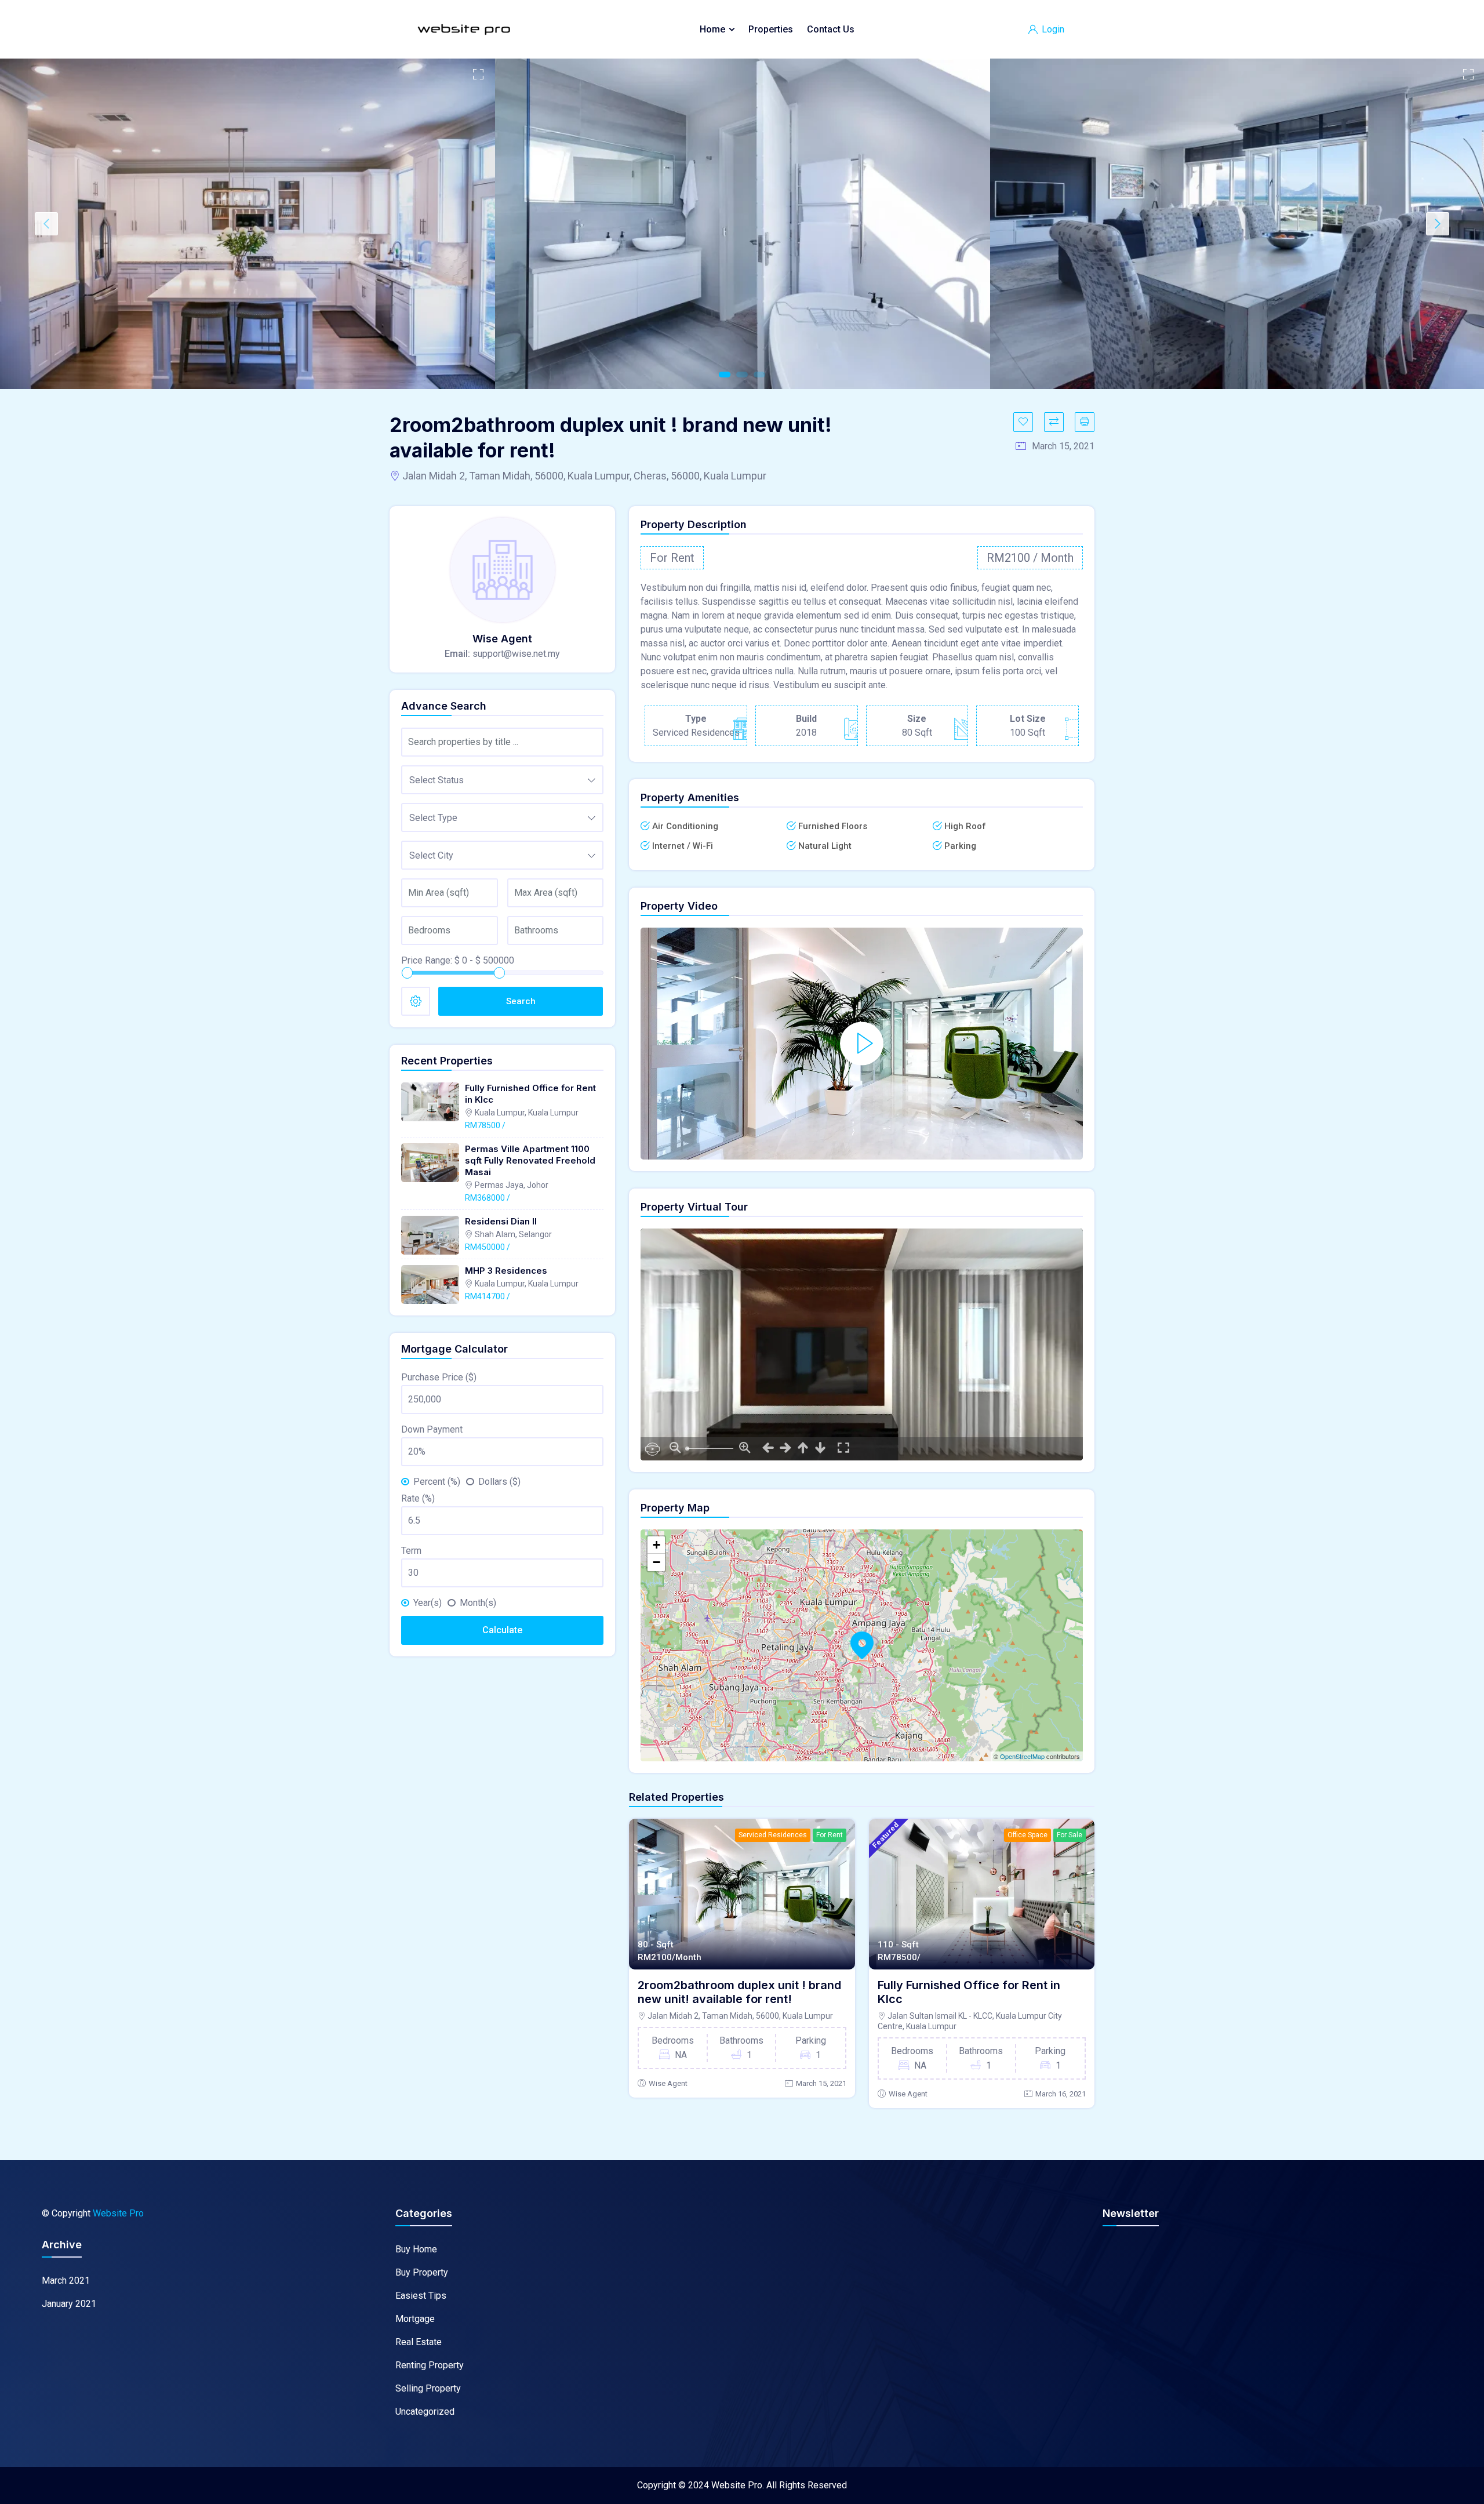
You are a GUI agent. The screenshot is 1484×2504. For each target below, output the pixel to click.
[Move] (768, 1446)
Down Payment (432, 1429)
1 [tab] (725, 375)
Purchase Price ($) (439, 1377)
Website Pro (118, 2213)
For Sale (1070, 1835)
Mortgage (415, 2319)
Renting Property (430, 2365)
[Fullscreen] (843, 1446)
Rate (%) (418, 1498)
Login (1052, 29)
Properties (771, 29)
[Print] (1085, 422)
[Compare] (1054, 422)
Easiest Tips (421, 2296)
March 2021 (66, 2281)
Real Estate (419, 2342)
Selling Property (428, 2388)
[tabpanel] (248, 224)
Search (521, 1001)
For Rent (830, 1835)
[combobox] (502, 780)
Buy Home (416, 2249)
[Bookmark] (1023, 422)
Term (411, 1551)
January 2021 (69, 2304)
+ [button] (656, 1545)
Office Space (1027, 1835)
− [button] (656, 1562)
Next (1438, 224)
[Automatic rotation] (652, 1449)
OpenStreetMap (1022, 1756)
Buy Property (422, 2272)
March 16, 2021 (1061, 2094)
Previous (46, 224)
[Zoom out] (675, 1446)
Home (712, 29)
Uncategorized (425, 2412)
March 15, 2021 (821, 2083)
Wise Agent (668, 2083)
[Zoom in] (745, 1446)
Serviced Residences (773, 1835)
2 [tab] (742, 375)
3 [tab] (759, 375)
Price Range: (427, 960)
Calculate (502, 1630)
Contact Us (831, 29)
